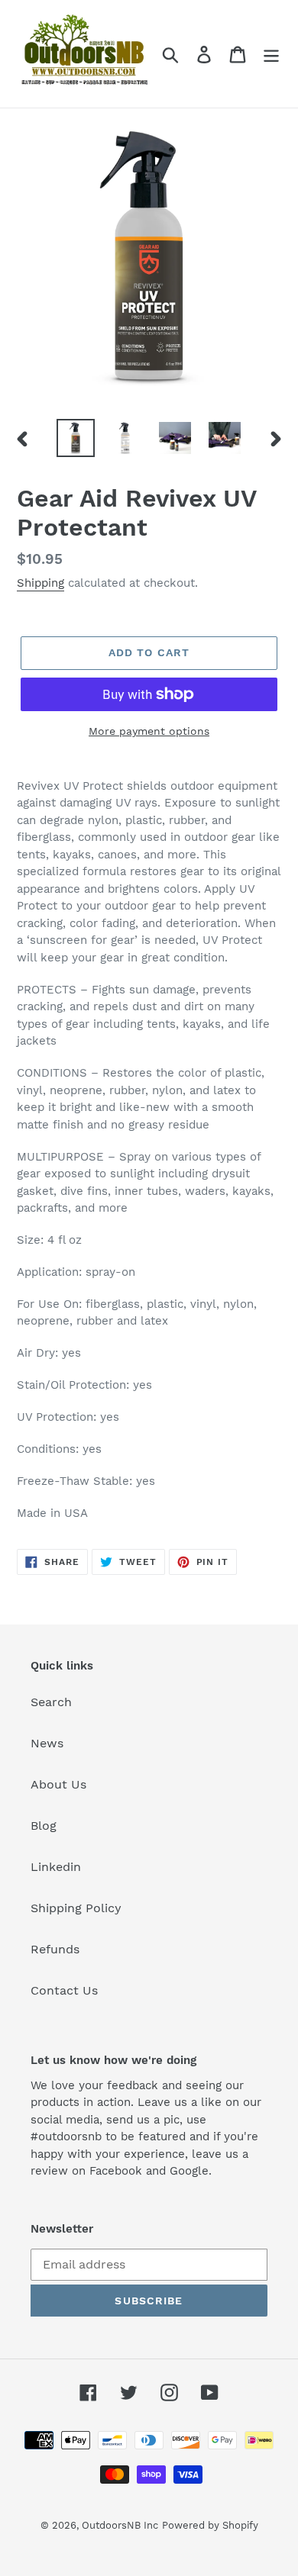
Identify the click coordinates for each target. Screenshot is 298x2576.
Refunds (55, 1949)
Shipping (40, 583)
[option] (76, 438)
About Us (58, 1784)
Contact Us (64, 1990)
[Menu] (271, 54)
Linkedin (56, 1867)
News (47, 1743)
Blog (44, 1826)
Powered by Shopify (210, 2525)
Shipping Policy (76, 1908)
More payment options (149, 731)
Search (51, 1702)
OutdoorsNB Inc (120, 2525)
